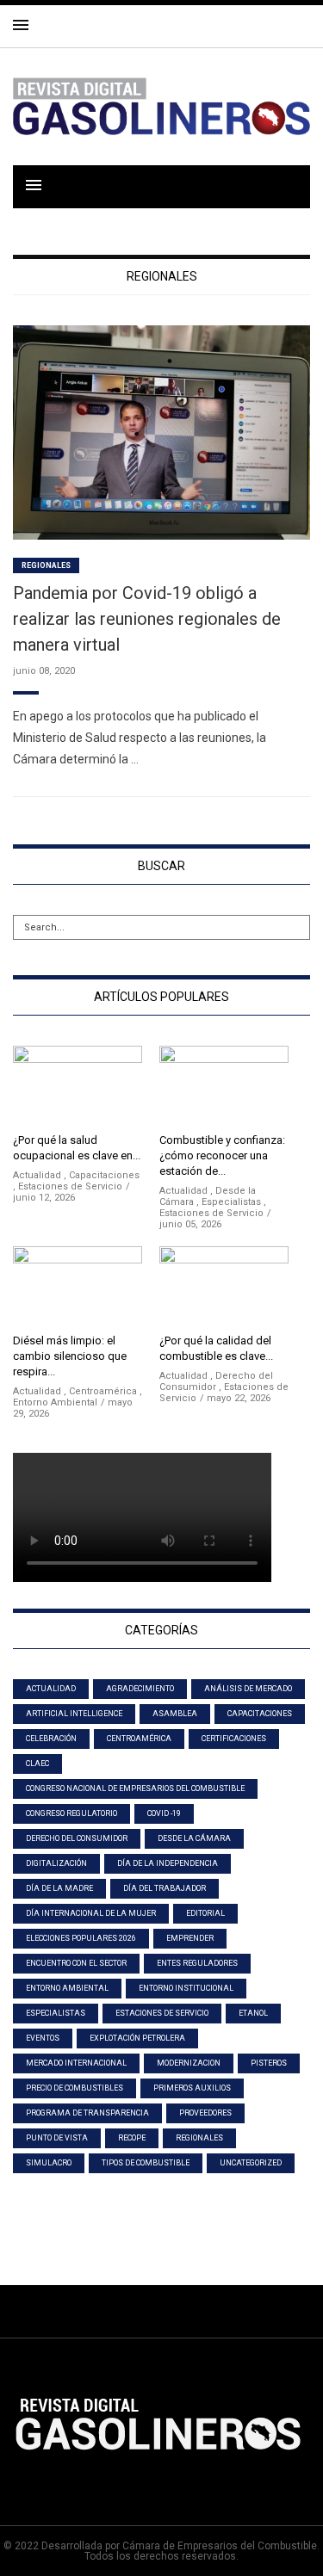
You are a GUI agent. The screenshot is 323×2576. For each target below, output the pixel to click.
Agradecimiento (140, 1689)
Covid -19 (164, 1813)
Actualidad (37, 1175)
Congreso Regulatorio (71, 1813)
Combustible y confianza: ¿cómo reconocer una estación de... (222, 1155)
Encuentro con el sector (76, 1963)
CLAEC (37, 1764)
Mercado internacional (76, 2063)
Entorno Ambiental (55, 1402)
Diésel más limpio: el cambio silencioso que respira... (70, 1356)
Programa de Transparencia (87, 2113)
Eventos (43, 2038)
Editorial (205, 1913)
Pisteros (269, 2063)
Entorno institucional (186, 1988)
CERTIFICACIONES (234, 1739)
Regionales (46, 565)
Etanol (253, 2013)
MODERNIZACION (189, 2063)
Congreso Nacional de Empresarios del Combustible (135, 1788)
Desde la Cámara (194, 1838)
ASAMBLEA (175, 1714)
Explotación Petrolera (137, 2038)
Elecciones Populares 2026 (81, 1938)
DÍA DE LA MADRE (59, 1888)
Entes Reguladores (197, 1963)
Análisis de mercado (248, 1689)
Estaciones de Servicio (70, 1186)
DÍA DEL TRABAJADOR (165, 1888)
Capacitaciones (104, 1175)
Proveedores (205, 2113)
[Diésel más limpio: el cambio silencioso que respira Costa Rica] (78, 1285)
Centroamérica (103, 1391)
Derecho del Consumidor (77, 1838)
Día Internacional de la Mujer (91, 1913)
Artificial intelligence (74, 1714)
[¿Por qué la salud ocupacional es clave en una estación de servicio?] (78, 1085)
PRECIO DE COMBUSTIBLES (75, 2088)
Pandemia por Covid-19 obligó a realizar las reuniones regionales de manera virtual (147, 619)
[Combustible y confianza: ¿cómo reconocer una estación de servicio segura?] (224, 1085)
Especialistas (231, 1202)
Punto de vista (57, 2138)
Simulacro (49, 2163)
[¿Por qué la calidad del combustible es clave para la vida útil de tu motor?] (224, 1285)
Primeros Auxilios (192, 2088)
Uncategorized (251, 2163)
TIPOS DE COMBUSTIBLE (146, 2163)
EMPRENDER (190, 1938)
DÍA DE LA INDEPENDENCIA (168, 1863)
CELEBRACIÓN (51, 1739)
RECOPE (132, 2138)
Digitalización (56, 1863)
